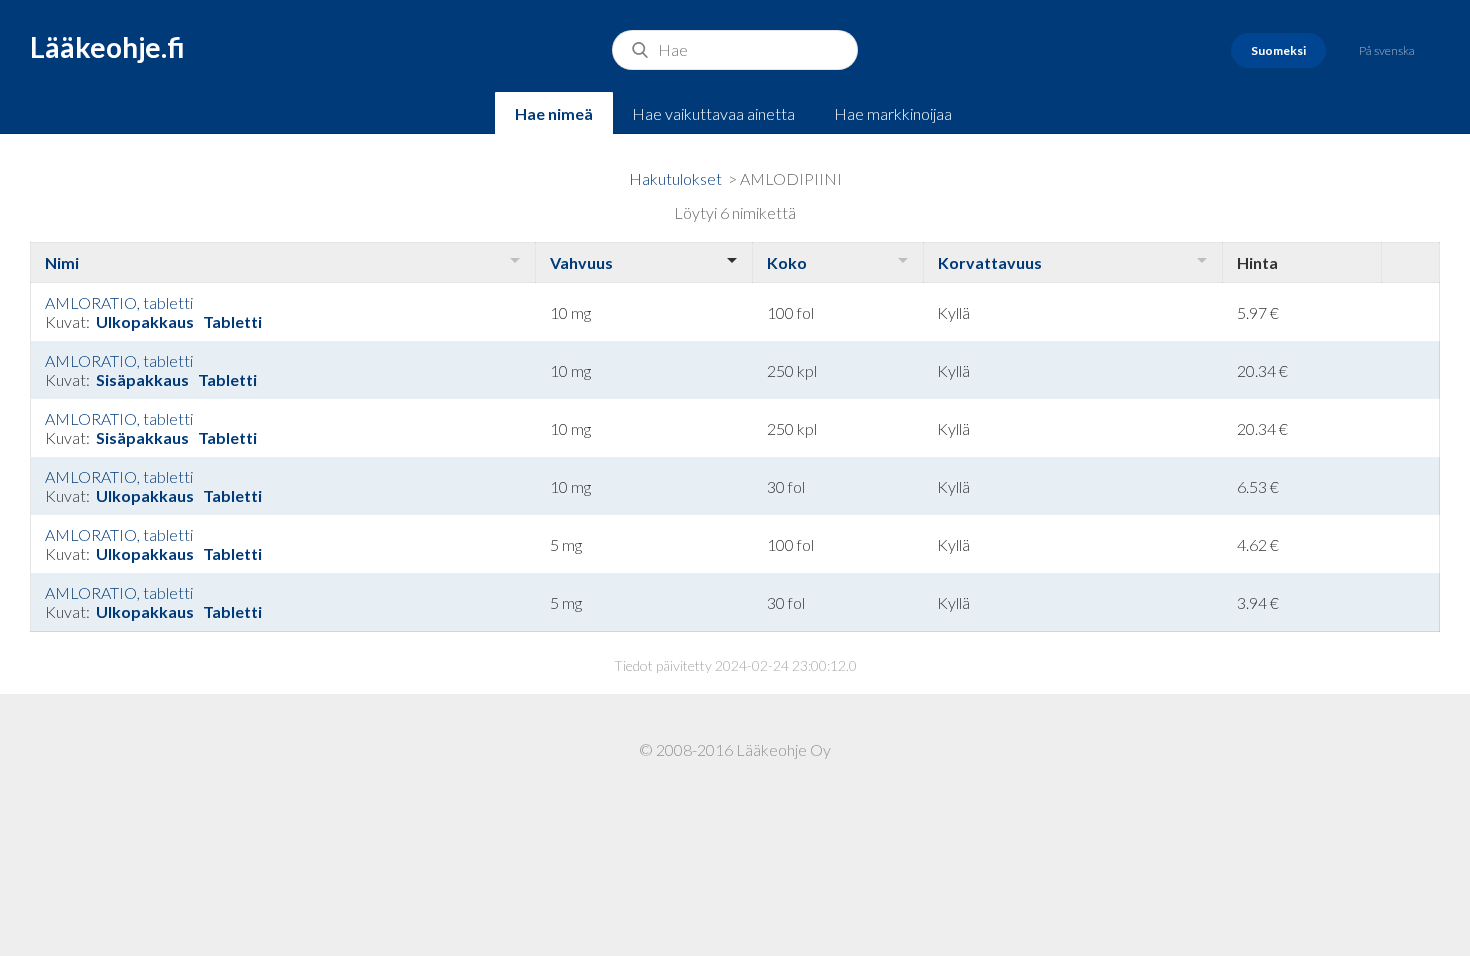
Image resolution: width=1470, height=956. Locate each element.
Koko (787, 262)
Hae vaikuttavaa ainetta (713, 113)
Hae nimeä (554, 113)
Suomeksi (1278, 50)
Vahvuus (581, 262)
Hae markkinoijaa (893, 113)
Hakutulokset (675, 178)
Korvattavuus (990, 262)
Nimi (62, 262)
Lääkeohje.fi (107, 47)
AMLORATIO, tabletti (119, 302)
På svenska (1387, 50)
